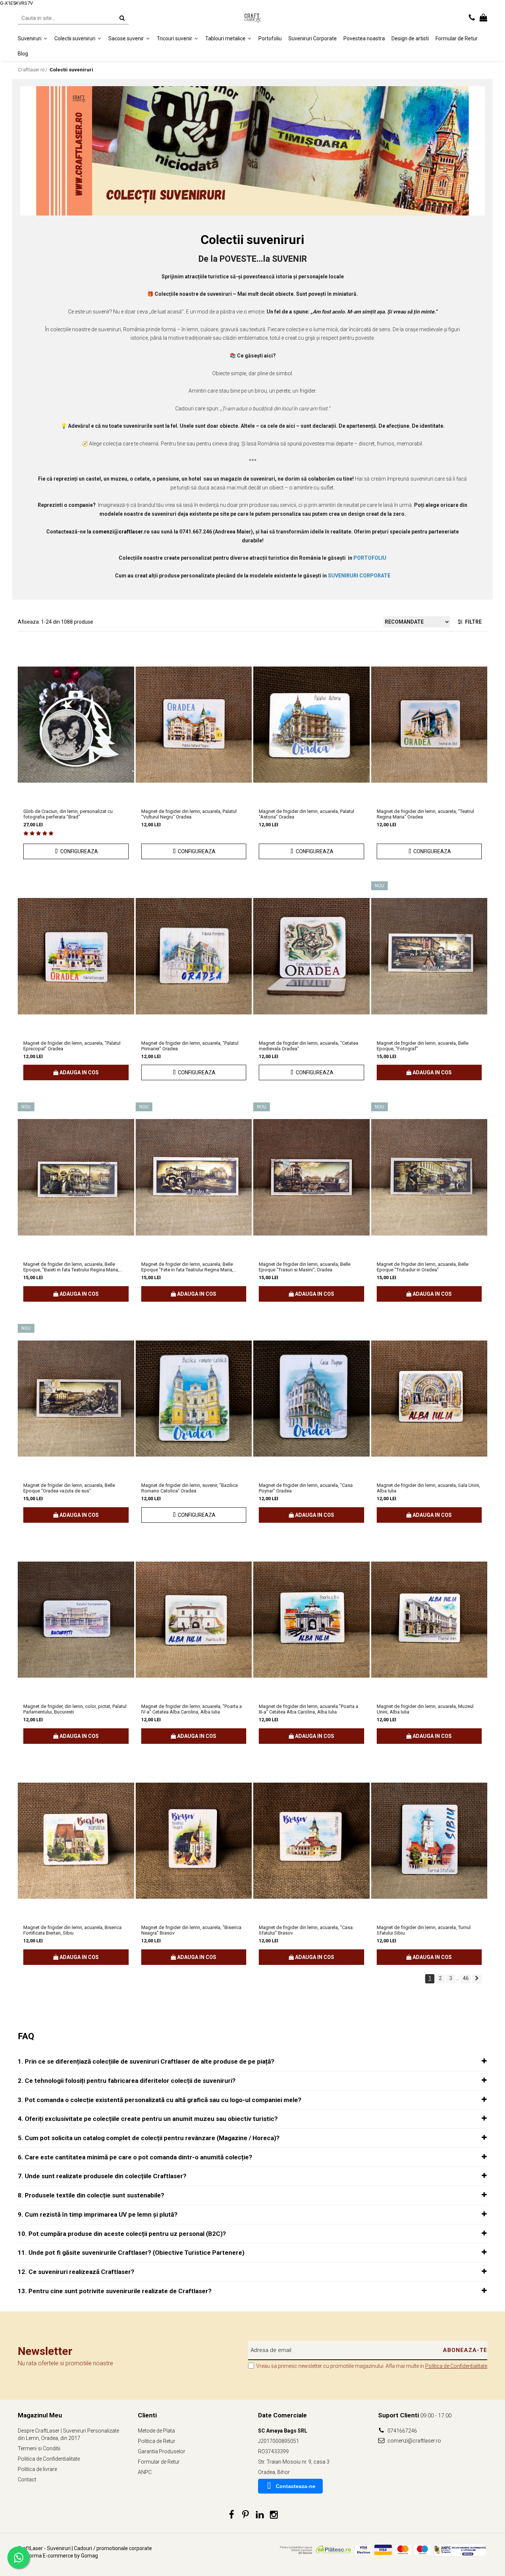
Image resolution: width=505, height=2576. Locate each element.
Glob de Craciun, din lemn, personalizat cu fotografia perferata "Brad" (68, 814)
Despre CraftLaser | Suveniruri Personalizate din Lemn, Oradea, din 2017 (68, 2434)
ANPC (145, 2472)
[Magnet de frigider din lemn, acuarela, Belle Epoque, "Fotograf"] (429, 956)
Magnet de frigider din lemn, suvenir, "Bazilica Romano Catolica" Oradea (189, 1488)
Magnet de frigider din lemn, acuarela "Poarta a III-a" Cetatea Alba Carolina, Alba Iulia (309, 1709)
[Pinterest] (246, 2515)
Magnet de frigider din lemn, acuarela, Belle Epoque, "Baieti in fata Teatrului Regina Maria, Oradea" (71, 1267)
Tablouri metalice (226, 38)
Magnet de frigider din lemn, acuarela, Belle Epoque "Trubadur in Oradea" (423, 1267)
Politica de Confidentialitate (456, 2366)
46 (466, 1978)
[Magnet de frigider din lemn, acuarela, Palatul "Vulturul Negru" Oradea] (194, 725)
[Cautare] (122, 18)
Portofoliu (270, 38)
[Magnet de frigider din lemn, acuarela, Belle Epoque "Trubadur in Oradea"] (429, 1177)
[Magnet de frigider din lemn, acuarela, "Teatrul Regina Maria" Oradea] (429, 725)
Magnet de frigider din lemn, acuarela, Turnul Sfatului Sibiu (424, 1930)
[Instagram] (274, 2515)
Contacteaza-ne (296, 2486)
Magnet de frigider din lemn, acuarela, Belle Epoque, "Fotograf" (423, 1046)
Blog (23, 53)
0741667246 (402, 2431)
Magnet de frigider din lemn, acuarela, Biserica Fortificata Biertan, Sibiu (72, 1930)
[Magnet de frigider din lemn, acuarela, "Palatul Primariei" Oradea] (194, 956)
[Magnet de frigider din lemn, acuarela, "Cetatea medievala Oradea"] (311, 956)
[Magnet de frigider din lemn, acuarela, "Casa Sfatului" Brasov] (311, 1841)
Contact (27, 2480)
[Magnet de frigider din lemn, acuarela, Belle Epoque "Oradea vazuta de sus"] (76, 1399)
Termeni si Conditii (39, 2448)
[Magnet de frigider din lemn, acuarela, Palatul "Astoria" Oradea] (311, 725)
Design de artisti (410, 38)
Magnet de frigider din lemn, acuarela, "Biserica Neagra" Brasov (191, 1930)
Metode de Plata (156, 2431)
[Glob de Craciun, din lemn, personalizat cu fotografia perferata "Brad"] (76, 725)
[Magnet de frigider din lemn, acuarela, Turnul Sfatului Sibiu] (429, 1841)
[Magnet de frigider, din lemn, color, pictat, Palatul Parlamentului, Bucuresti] (76, 1620)
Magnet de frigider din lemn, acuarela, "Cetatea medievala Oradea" (309, 1046)
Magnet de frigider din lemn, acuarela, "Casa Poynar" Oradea (306, 1488)
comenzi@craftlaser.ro (414, 2441)
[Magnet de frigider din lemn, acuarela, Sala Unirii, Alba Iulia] (429, 1399)
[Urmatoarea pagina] (477, 1979)
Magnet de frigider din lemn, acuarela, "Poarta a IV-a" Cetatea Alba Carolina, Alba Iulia (192, 1709)
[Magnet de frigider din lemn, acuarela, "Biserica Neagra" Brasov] (194, 1841)
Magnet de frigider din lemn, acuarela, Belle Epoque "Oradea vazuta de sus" (69, 1488)
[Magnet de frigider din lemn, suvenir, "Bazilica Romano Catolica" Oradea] (194, 1399)
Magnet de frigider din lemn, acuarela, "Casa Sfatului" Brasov (306, 1930)
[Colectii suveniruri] (253, 151)
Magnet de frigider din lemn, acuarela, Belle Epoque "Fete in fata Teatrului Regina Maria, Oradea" (187, 1267)
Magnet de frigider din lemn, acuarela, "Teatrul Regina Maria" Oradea (425, 814)
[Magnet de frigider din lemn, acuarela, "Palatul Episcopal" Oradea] (76, 956)
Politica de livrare (37, 2469)
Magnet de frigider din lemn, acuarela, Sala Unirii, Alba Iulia (428, 1488)
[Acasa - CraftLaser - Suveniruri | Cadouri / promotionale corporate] (253, 18)
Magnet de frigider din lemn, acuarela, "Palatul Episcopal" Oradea (72, 1046)
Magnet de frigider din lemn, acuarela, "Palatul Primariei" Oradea (190, 1046)
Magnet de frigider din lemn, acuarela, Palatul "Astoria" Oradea (306, 814)
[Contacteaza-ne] (472, 18)
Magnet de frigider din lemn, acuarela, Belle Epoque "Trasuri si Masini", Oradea (305, 1267)
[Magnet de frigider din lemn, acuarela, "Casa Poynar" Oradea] (311, 1399)
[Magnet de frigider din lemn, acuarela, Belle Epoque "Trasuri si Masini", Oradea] (311, 1177)
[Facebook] (232, 2515)
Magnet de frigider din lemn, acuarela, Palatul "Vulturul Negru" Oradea (189, 814)
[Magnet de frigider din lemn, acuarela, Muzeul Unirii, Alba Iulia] (429, 1620)
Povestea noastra (364, 38)
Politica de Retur (157, 2441)
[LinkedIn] (260, 2515)
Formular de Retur (457, 38)
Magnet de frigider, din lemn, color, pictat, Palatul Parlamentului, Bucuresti (75, 1709)
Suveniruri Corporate (313, 38)
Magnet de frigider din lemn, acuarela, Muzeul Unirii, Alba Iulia (425, 1709)
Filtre (472, 622)
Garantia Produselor (162, 2451)
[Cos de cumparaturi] (483, 18)
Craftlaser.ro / (33, 70)
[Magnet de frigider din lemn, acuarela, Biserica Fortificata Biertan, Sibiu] (76, 1841)
